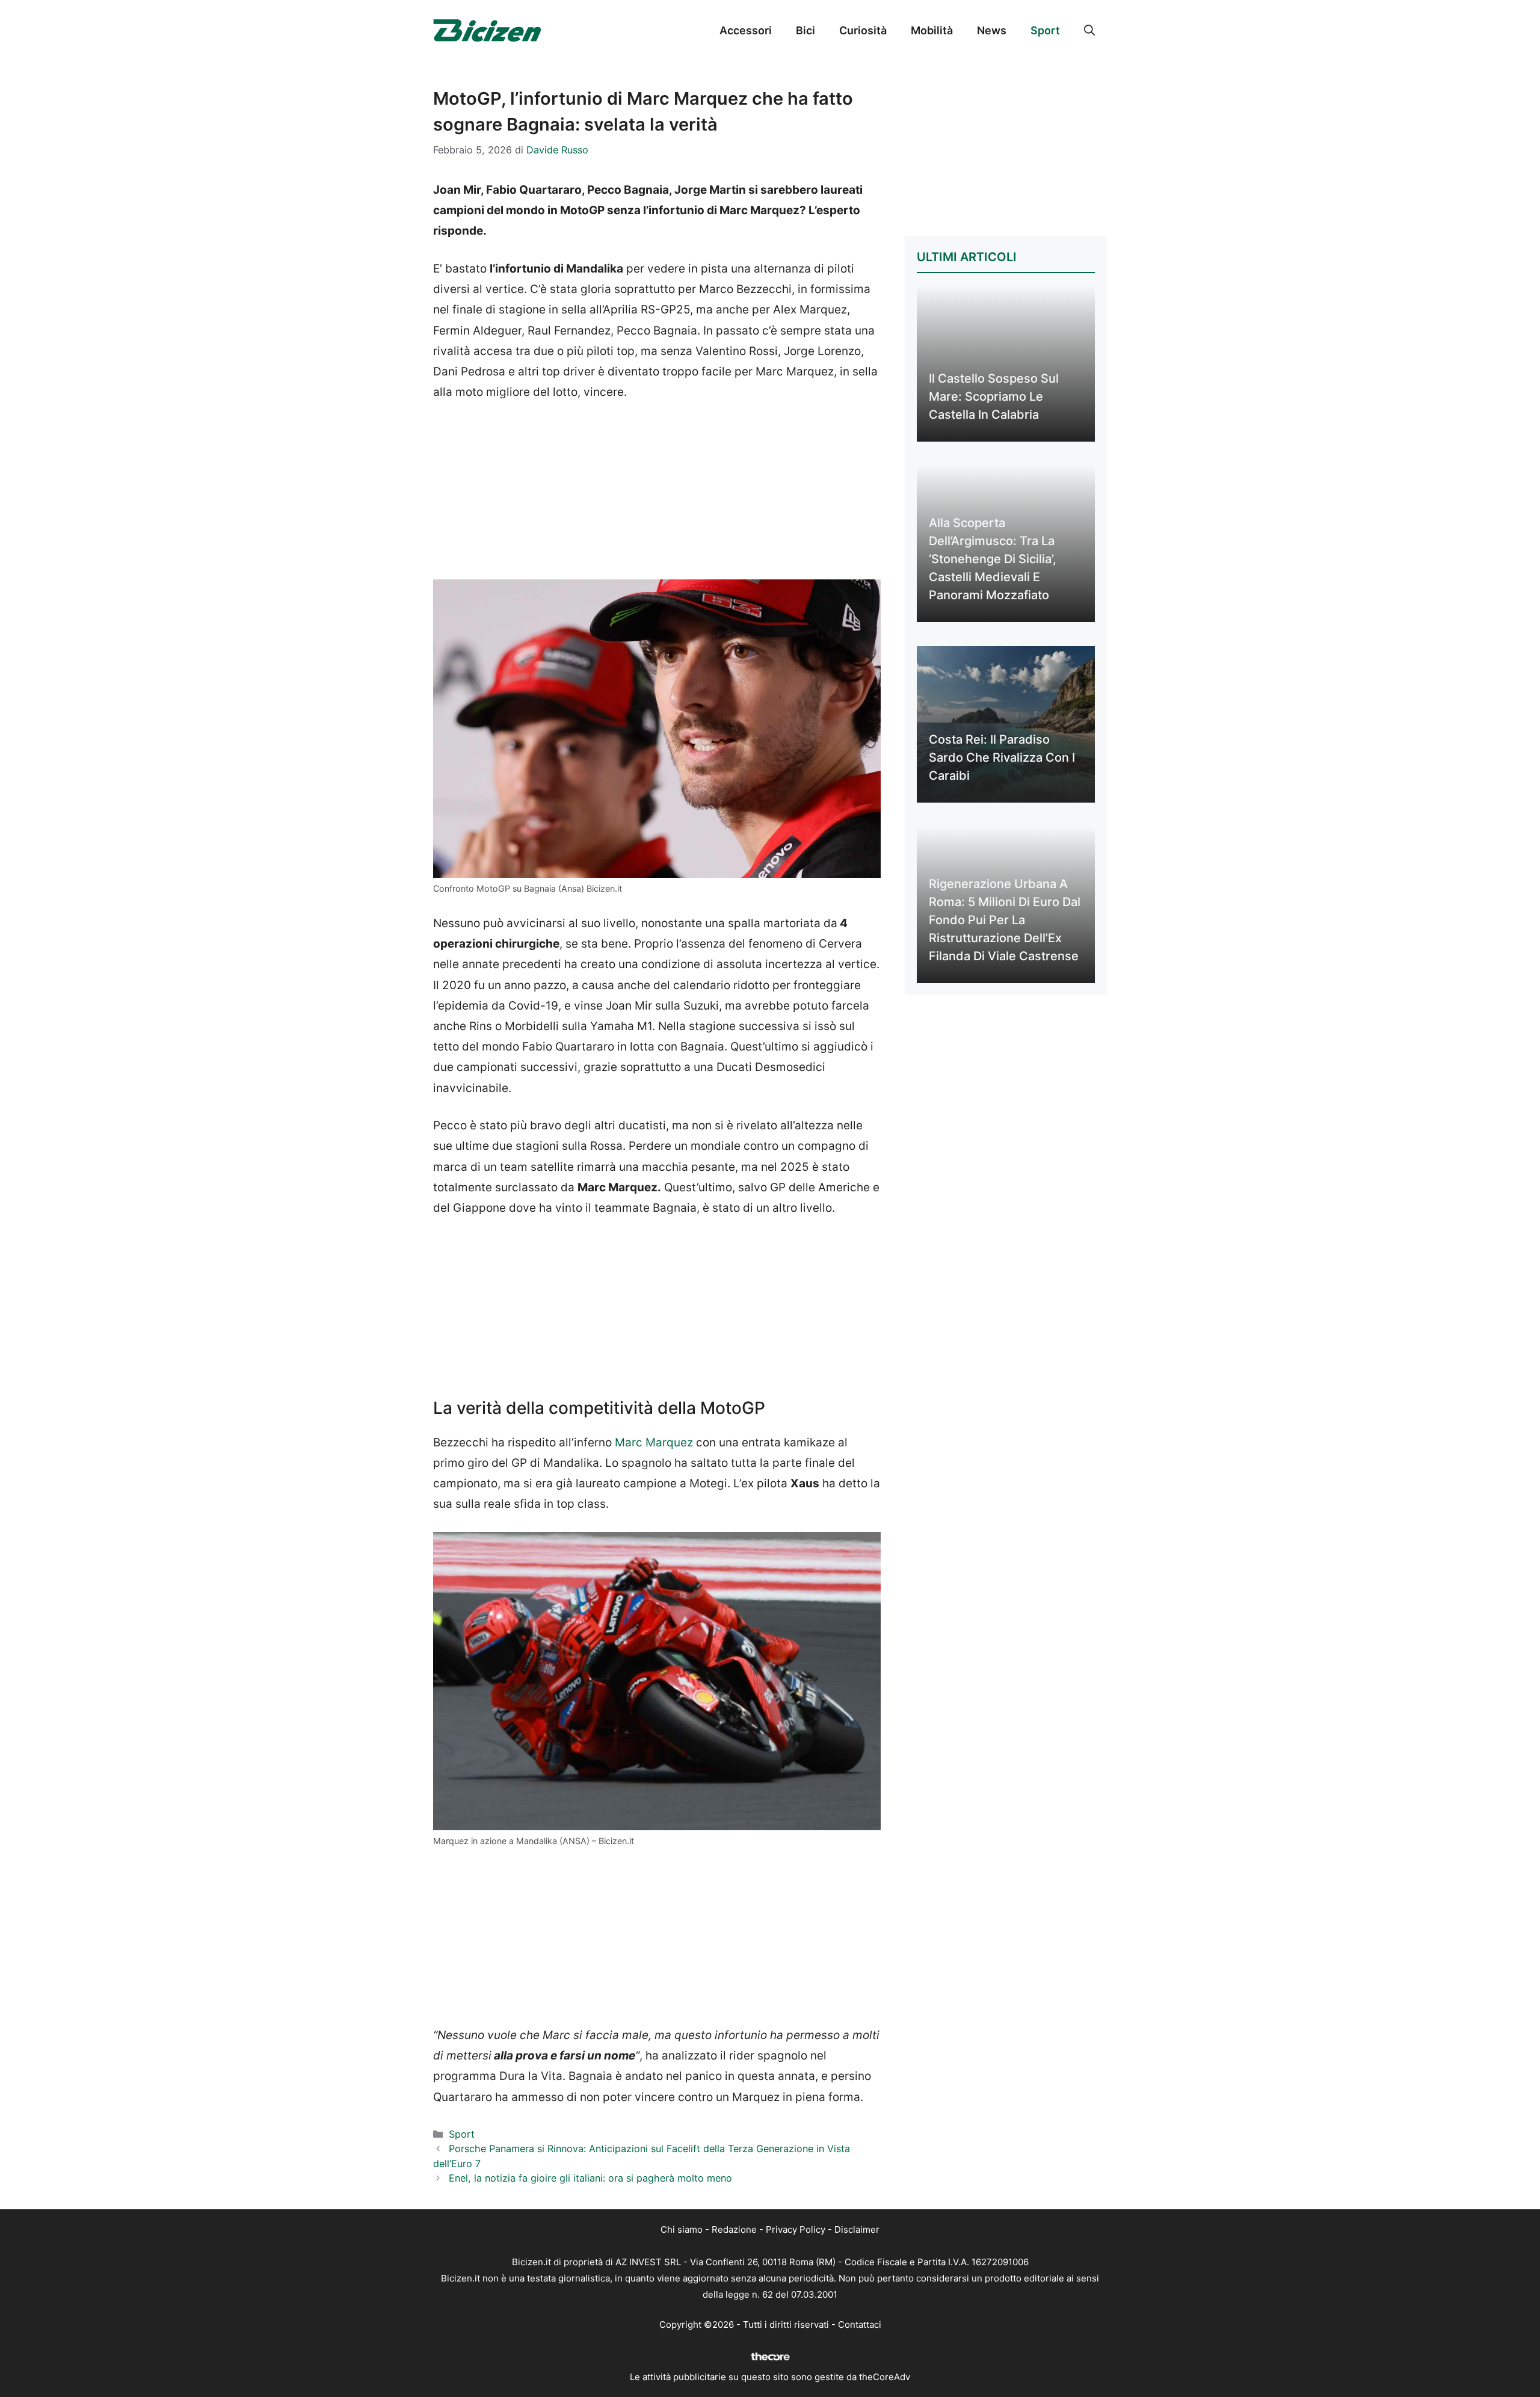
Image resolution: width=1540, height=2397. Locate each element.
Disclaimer (857, 2229)
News (992, 30)
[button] (1089, 31)
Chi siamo (682, 2229)
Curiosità (863, 30)
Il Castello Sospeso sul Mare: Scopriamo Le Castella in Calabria (994, 396)
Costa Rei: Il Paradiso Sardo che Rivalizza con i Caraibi (1002, 757)
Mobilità (932, 30)
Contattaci (860, 2325)
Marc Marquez (654, 1442)
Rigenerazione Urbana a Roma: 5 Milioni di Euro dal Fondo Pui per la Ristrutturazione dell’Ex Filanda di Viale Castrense (1005, 920)
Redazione (734, 2229)
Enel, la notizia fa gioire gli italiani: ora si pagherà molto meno (590, 2178)
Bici (805, 30)
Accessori (746, 30)
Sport (1045, 30)
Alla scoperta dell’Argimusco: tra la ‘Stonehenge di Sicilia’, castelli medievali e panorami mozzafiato (993, 559)
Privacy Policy (796, 2229)
